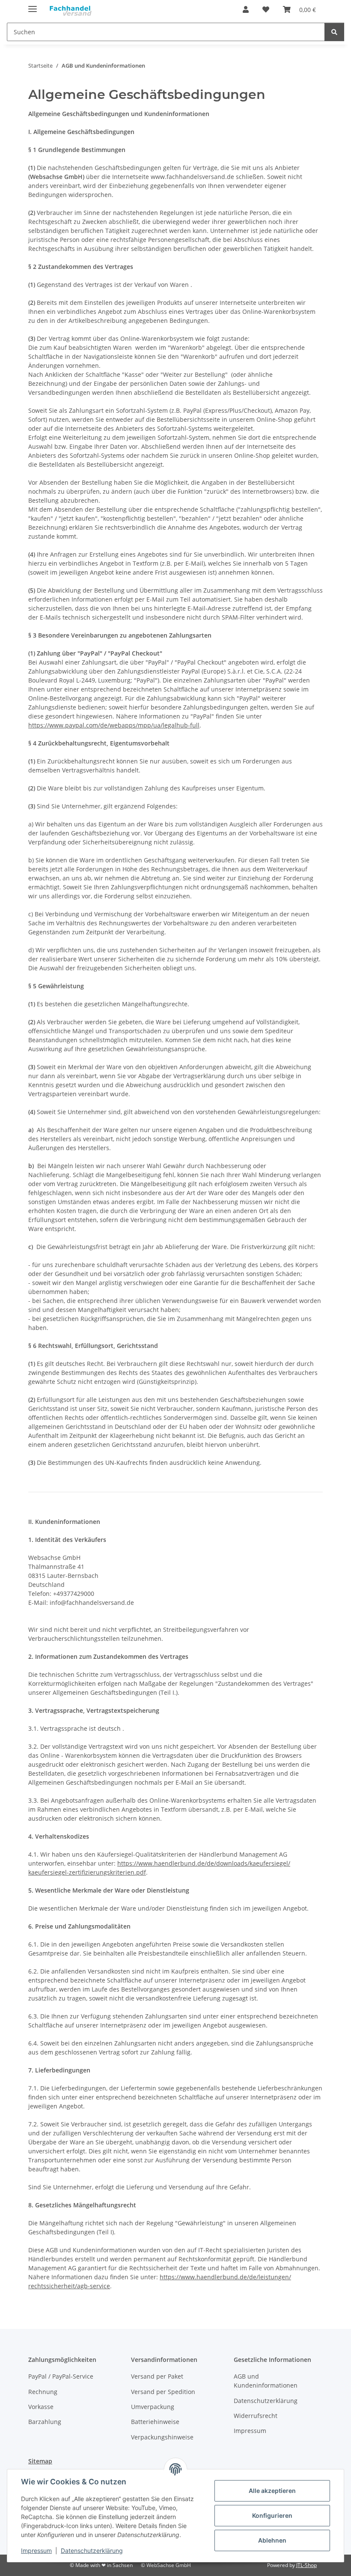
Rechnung (43, 2392)
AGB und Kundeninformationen (266, 2381)
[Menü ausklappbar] (33, 5)
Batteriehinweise (155, 2422)
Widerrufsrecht (256, 2416)
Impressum (36, 2551)
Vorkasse (41, 2407)
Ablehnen (272, 2540)
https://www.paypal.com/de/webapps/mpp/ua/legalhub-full (114, 725)
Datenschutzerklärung (92, 2551)
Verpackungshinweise (162, 2437)
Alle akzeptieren (272, 2491)
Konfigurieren (272, 2515)
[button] (246, 9)
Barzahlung (45, 2422)
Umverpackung (153, 2407)
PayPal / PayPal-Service (61, 2376)
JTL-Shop (306, 2565)
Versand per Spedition (163, 2392)
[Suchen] (334, 32)
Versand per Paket (157, 2376)
